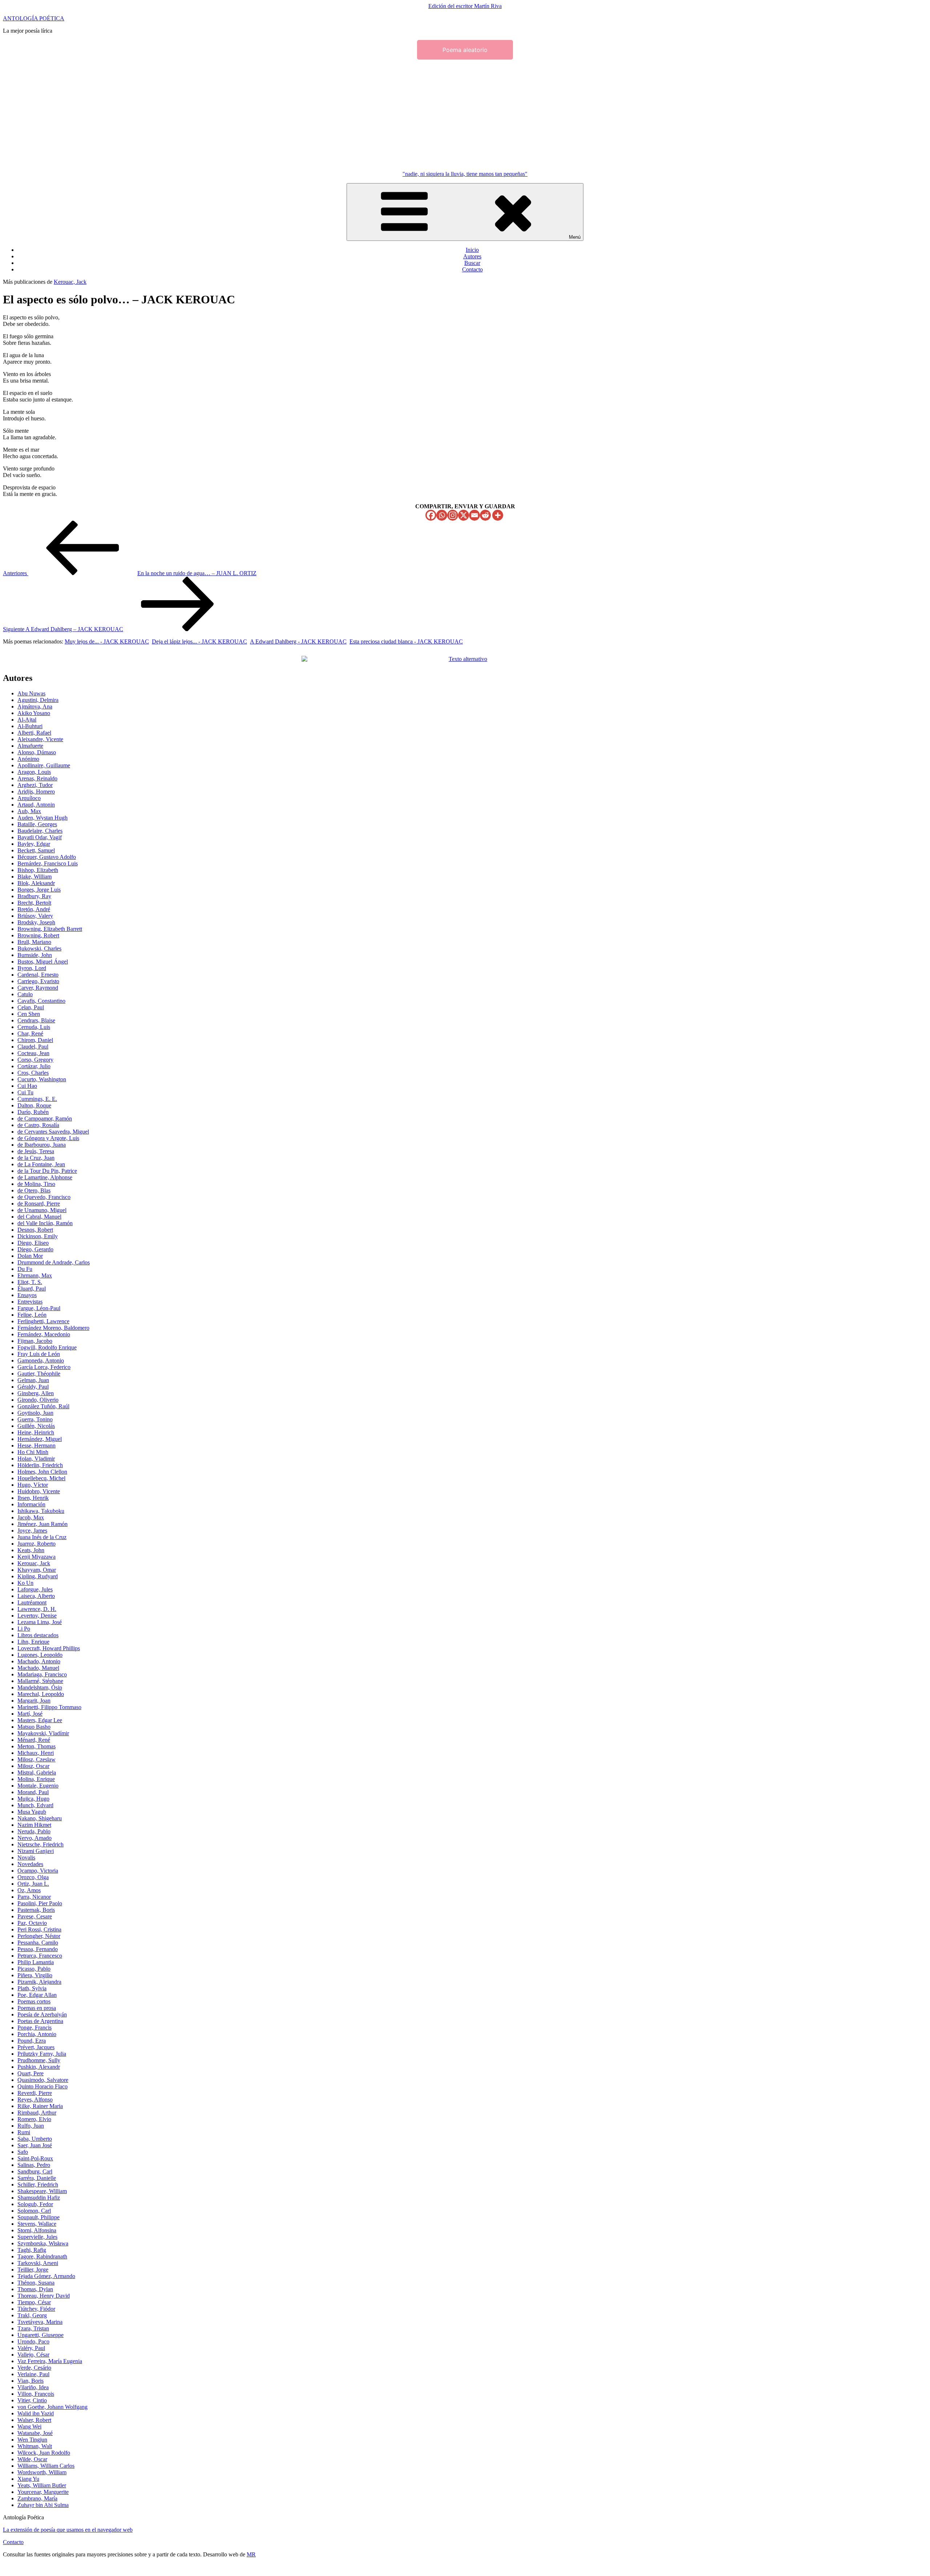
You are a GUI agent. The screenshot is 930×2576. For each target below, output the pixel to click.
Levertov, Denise (37, 1616)
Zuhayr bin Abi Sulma (43, 2505)
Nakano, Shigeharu (40, 1818)
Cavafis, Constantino (41, 1001)
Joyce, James (32, 1531)
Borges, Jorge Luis (39, 890)
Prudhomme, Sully (39, 2060)
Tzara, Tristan (33, 2328)
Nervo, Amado (35, 1838)
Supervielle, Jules (37, 2237)
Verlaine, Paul (33, 2374)
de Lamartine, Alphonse (45, 1177)
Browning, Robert (38, 935)
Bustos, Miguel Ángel (43, 962)
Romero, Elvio (34, 2119)
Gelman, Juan (33, 1380)
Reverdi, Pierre (35, 2093)
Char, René (30, 1033)
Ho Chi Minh (33, 1452)
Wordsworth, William (42, 2472)
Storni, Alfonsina (37, 2230)
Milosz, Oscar (33, 1766)
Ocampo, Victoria (38, 1871)
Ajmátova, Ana (35, 706)
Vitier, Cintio (32, 2400)
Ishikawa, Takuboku (41, 1511)
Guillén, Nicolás (36, 1426)
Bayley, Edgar (34, 844)
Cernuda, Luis (34, 1027)
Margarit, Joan (34, 1701)
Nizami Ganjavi (36, 1851)
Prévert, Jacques (36, 2047)
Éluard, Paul (32, 1289)
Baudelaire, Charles (40, 831)
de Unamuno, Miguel (42, 1210)
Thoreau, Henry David (44, 2296)
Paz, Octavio (32, 1923)
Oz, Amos (29, 1890)
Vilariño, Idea (33, 2387)
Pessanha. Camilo (38, 1943)
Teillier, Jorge (33, 2270)
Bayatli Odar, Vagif (40, 837)
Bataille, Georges (37, 824)
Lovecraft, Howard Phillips (49, 1648)
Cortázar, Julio (34, 1066)
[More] (498, 515)
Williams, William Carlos (46, 2466)
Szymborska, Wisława (43, 2243)
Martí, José (30, 1714)
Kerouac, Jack (70, 282)
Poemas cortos (34, 2001)
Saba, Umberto (35, 2139)
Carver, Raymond (38, 988)
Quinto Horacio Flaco (43, 2086)
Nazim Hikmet (34, 1825)
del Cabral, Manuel (39, 1217)
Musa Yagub (32, 1812)
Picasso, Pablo (34, 1969)
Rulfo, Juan (31, 2126)
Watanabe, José (35, 2433)
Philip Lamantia (36, 1962)
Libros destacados (38, 1635)
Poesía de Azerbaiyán (42, 2014)
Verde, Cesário (34, 2368)
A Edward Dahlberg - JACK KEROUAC (298, 641)
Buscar (472, 263)
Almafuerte (30, 746)
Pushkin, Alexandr (39, 2067)
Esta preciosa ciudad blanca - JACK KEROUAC (406, 641)
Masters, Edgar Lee (40, 1720)
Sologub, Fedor (35, 2204)
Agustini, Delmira (38, 700)
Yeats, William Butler (42, 2485)
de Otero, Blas (34, 1190)
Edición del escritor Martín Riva (465, 6)
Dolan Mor (30, 1256)
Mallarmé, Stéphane (40, 1681)
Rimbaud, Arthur (37, 2113)
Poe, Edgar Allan (37, 1995)
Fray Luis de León (39, 1354)
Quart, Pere (31, 2073)
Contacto (472, 269)
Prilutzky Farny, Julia (42, 2054)
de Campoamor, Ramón (45, 1119)
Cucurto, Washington (42, 1079)
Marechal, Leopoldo (41, 1694)
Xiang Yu (28, 2479)
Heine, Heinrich (36, 1432)
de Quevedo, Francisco (44, 1197)
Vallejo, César (33, 2355)
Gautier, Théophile (39, 1374)
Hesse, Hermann (37, 1446)
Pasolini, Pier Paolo (40, 1903)
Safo (23, 2152)
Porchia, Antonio (37, 2034)
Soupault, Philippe (39, 2217)
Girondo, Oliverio (38, 1400)
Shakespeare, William (42, 2191)
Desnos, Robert (35, 1230)
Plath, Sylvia (32, 1988)
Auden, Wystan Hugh (43, 818)
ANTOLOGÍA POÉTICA (34, 18)
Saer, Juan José (35, 2145)
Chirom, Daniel (35, 1040)
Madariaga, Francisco (42, 1674)
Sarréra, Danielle (37, 2178)
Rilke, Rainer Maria (40, 2106)
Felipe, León (32, 1315)
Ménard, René (34, 1740)
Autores (472, 256)
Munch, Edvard (35, 1805)
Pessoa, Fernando (38, 1949)
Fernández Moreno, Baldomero (53, 1328)
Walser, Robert (34, 2420)
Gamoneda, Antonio (41, 1360)
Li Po (24, 1629)
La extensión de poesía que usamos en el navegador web (68, 2530)
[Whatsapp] (442, 515)
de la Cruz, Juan (36, 1158)
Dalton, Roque (34, 1105)
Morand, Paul (33, 1792)
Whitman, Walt (35, 2446)
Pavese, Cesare (35, 1916)
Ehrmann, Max (35, 1275)
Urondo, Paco (33, 2341)
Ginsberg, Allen (36, 1393)
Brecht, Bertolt (34, 903)
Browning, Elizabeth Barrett (50, 929)
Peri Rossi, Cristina (39, 1929)
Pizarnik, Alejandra (39, 1982)
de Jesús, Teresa (36, 1151)
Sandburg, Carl (35, 2171)
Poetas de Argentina (40, 2021)
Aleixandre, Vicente (40, 739)
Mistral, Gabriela (37, 1772)
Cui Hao (27, 1086)
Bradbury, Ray (34, 896)
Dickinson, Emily (38, 1236)
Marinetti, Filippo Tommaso (49, 1707)
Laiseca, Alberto (36, 1596)
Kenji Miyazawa (37, 1557)
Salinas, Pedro (34, 2165)
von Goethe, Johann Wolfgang (52, 2407)
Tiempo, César (34, 2302)
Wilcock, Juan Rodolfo (44, 2453)
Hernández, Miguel (40, 1439)
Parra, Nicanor (34, 1897)
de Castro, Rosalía (38, 1125)
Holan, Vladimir (36, 1459)
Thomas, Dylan (35, 2289)
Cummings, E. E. (37, 1099)
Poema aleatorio (465, 50)
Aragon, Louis (34, 772)
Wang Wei (29, 2426)
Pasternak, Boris (36, 1910)
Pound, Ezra (32, 2041)
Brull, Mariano (34, 942)
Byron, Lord (32, 968)
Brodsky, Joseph (36, 922)
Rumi (24, 2132)
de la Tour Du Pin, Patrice (47, 1171)
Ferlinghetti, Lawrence (43, 1321)
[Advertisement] (465, 114)
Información (31, 1504)
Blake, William (35, 877)
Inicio (472, 250)
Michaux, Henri (36, 1753)
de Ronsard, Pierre (39, 1204)
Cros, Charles (33, 1073)
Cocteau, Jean (33, 1053)
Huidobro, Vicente (39, 1491)
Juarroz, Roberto (37, 1544)
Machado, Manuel (38, 1668)
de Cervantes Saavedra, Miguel (53, 1132)
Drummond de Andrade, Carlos (54, 1262)
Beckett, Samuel (36, 850)
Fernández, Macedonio (44, 1334)
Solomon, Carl (34, 2211)
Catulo (25, 994)
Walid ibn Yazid (36, 2413)
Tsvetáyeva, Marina (40, 2322)
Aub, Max (29, 811)
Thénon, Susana (36, 2283)
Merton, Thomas (37, 1746)
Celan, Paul (31, 1007)
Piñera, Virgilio (35, 1975)
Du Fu (25, 1269)
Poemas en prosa (37, 2008)
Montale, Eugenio (38, 1786)
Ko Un (25, 1583)
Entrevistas (30, 1302)
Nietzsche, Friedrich (41, 1844)
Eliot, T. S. (30, 1282)
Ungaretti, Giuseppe (41, 2335)
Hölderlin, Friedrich (40, 1465)
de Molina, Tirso (36, 1184)
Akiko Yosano (34, 713)
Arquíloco (29, 798)
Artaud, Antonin (36, 805)
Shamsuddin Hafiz (39, 2198)
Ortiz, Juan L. (33, 1884)
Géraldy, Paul (33, 1387)
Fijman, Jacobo (35, 1341)
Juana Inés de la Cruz (42, 1537)
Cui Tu (25, 1092)
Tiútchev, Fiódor (36, 2309)
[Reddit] (485, 515)
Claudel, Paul (33, 1047)
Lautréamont (32, 1602)
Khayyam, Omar (37, 1570)
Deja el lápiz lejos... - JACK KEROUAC (199, 641)
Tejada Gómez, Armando (46, 2276)
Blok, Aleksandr (36, 883)
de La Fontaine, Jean (41, 1164)
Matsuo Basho (34, 1727)
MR (251, 2554)
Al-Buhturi (30, 726)
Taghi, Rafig (32, 2250)
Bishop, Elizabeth (38, 870)
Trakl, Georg (32, 2315)
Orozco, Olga (33, 1877)
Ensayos (27, 1295)
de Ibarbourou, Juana (42, 1145)
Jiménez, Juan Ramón (43, 1524)
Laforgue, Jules (35, 1589)
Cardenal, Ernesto (38, 975)
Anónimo (28, 759)
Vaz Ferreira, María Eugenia (50, 2361)
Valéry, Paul (31, 2348)
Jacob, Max (31, 1517)
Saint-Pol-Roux (35, 2158)
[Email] (474, 515)
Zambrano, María (37, 2498)
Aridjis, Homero (36, 792)
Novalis (26, 1858)
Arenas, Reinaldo (37, 778)
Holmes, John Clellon (42, 1472)
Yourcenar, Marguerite (43, 2492)
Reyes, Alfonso (35, 2099)
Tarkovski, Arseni (38, 2263)
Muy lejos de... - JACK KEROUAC (107, 641)
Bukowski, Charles (39, 948)
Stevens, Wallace (37, 2224)
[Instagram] (453, 515)
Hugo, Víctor (33, 1485)
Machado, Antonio (39, 1661)
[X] (464, 515)
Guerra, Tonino (35, 1419)
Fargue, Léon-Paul (39, 1308)
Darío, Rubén (33, 1112)
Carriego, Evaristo (38, 981)
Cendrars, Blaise (36, 1020)
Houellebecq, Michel (41, 1478)
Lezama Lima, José (40, 1622)
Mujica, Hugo (33, 1799)
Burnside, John (35, 955)
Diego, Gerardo (35, 1249)
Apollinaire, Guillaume (44, 765)
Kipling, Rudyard (38, 1576)
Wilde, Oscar (32, 2459)
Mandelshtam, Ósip (40, 1687)
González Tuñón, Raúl (43, 1406)
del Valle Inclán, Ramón (45, 1223)
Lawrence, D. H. (37, 1609)
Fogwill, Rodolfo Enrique (47, 1347)
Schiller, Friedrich (38, 2185)
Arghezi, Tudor (35, 785)
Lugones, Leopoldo (40, 1655)
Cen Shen (29, 1014)
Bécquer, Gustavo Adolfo (47, 857)
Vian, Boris (31, 2381)
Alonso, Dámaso (37, 752)
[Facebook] (431, 515)
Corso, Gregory (35, 1060)
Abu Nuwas (31, 693)
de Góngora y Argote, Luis (48, 1138)
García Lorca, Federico (44, 1367)
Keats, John (31, 1550)
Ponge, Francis (35, 2028)
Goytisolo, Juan (35, 1413)
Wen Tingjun (32, 2440)
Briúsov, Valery (35, 916)
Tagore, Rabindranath (42, 2256)
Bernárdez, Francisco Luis (48, 863)
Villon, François (36, 2394)
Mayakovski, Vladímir (43, 1733)
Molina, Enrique (36, 1779)
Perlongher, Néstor (39, 1936)
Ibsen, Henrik (33, 1498)
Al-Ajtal (27, 720)
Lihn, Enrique (33, 1642)
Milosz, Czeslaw (37, 1759)
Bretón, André (34, 909)
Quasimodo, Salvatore (43, 2080)
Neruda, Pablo (34, 1831)
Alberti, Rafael (34, 733)
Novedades (30, 1864)
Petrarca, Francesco (40, 1956)
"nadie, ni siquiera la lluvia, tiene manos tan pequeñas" (465, 174)
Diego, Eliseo (33, 1243)
